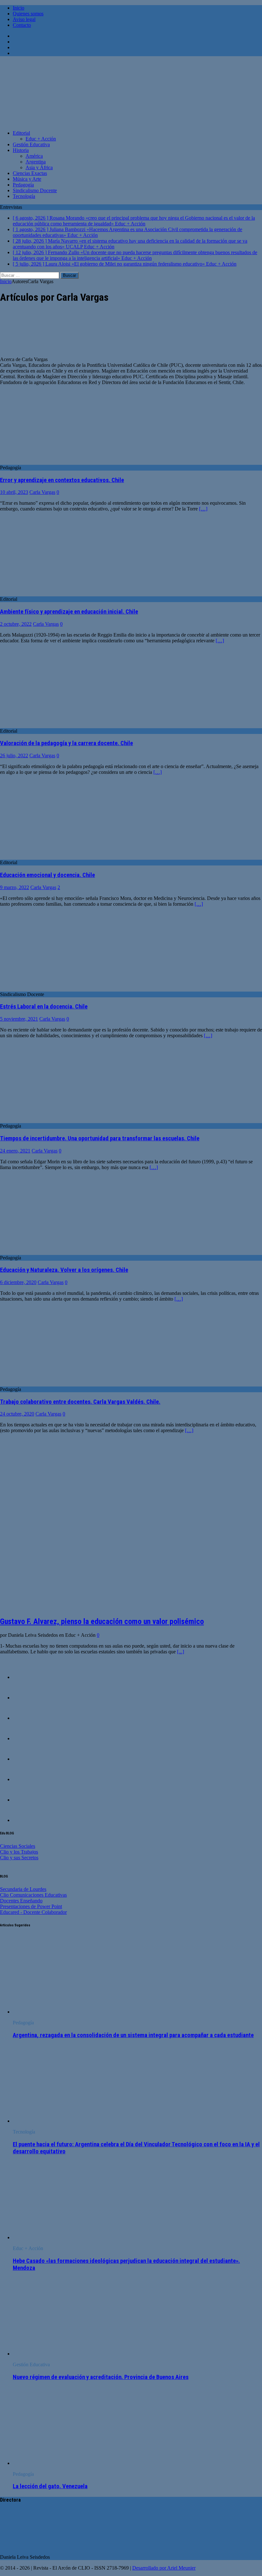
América (34, 156)
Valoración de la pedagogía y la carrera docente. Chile (66, 743)
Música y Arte (27, 179)
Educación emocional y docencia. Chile (47, 875)
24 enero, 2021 (15, 1151)
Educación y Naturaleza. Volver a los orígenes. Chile (64, 1270)
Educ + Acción (41, 139)
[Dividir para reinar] (26, 1800)
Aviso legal (24, 19)
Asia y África (39, 167)
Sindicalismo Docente (35, 190)
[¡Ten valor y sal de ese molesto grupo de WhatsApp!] (26, 1718)
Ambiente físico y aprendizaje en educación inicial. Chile (69, 612)
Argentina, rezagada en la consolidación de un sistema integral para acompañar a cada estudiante (133, 2035)
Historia (21, 150)
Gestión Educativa (31, 144)
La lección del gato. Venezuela (50, 2486)
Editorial (21, 133)
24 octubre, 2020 (17, 1414)
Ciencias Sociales (18, 1846)
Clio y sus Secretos (19, 1858)
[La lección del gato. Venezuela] (65, 2463)
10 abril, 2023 (14, 492)
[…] (203, 509)
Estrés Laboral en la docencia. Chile (44, 1007)
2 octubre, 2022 (16, 624)
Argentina (36, 162)
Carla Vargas (42, 492)
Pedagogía (23, 185)
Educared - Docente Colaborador (33, 1912)
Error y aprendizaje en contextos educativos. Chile (62, 480)
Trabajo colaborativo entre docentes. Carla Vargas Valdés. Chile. (80, 1402)
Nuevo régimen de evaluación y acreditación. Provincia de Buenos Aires (101, 2377)
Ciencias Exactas (30, 173)
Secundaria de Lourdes (23, 1889)
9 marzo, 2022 (15, 887)
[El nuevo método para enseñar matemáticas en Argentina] (26, 1738)
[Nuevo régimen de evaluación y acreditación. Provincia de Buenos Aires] (65, 2354)
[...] (181, 1652)
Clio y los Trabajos (19, 1852)
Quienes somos (28, 14)
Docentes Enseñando (21, 1901)
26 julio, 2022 (14, 755)
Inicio (19, 8)
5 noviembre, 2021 (19, 1019)
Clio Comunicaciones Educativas (33, 1895)
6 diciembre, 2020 (18, 1282)
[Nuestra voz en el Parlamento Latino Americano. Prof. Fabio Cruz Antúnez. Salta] (26, 1759)
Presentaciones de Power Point (31, 1906)
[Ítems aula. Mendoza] (26, 1779)
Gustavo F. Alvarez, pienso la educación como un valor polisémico (102, 1621)
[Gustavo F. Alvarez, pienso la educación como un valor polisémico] (108, 1608)
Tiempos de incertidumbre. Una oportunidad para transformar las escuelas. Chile (100, 1138)
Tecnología (24, 196)
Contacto (22, 25)
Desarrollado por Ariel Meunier (164, 2568)
